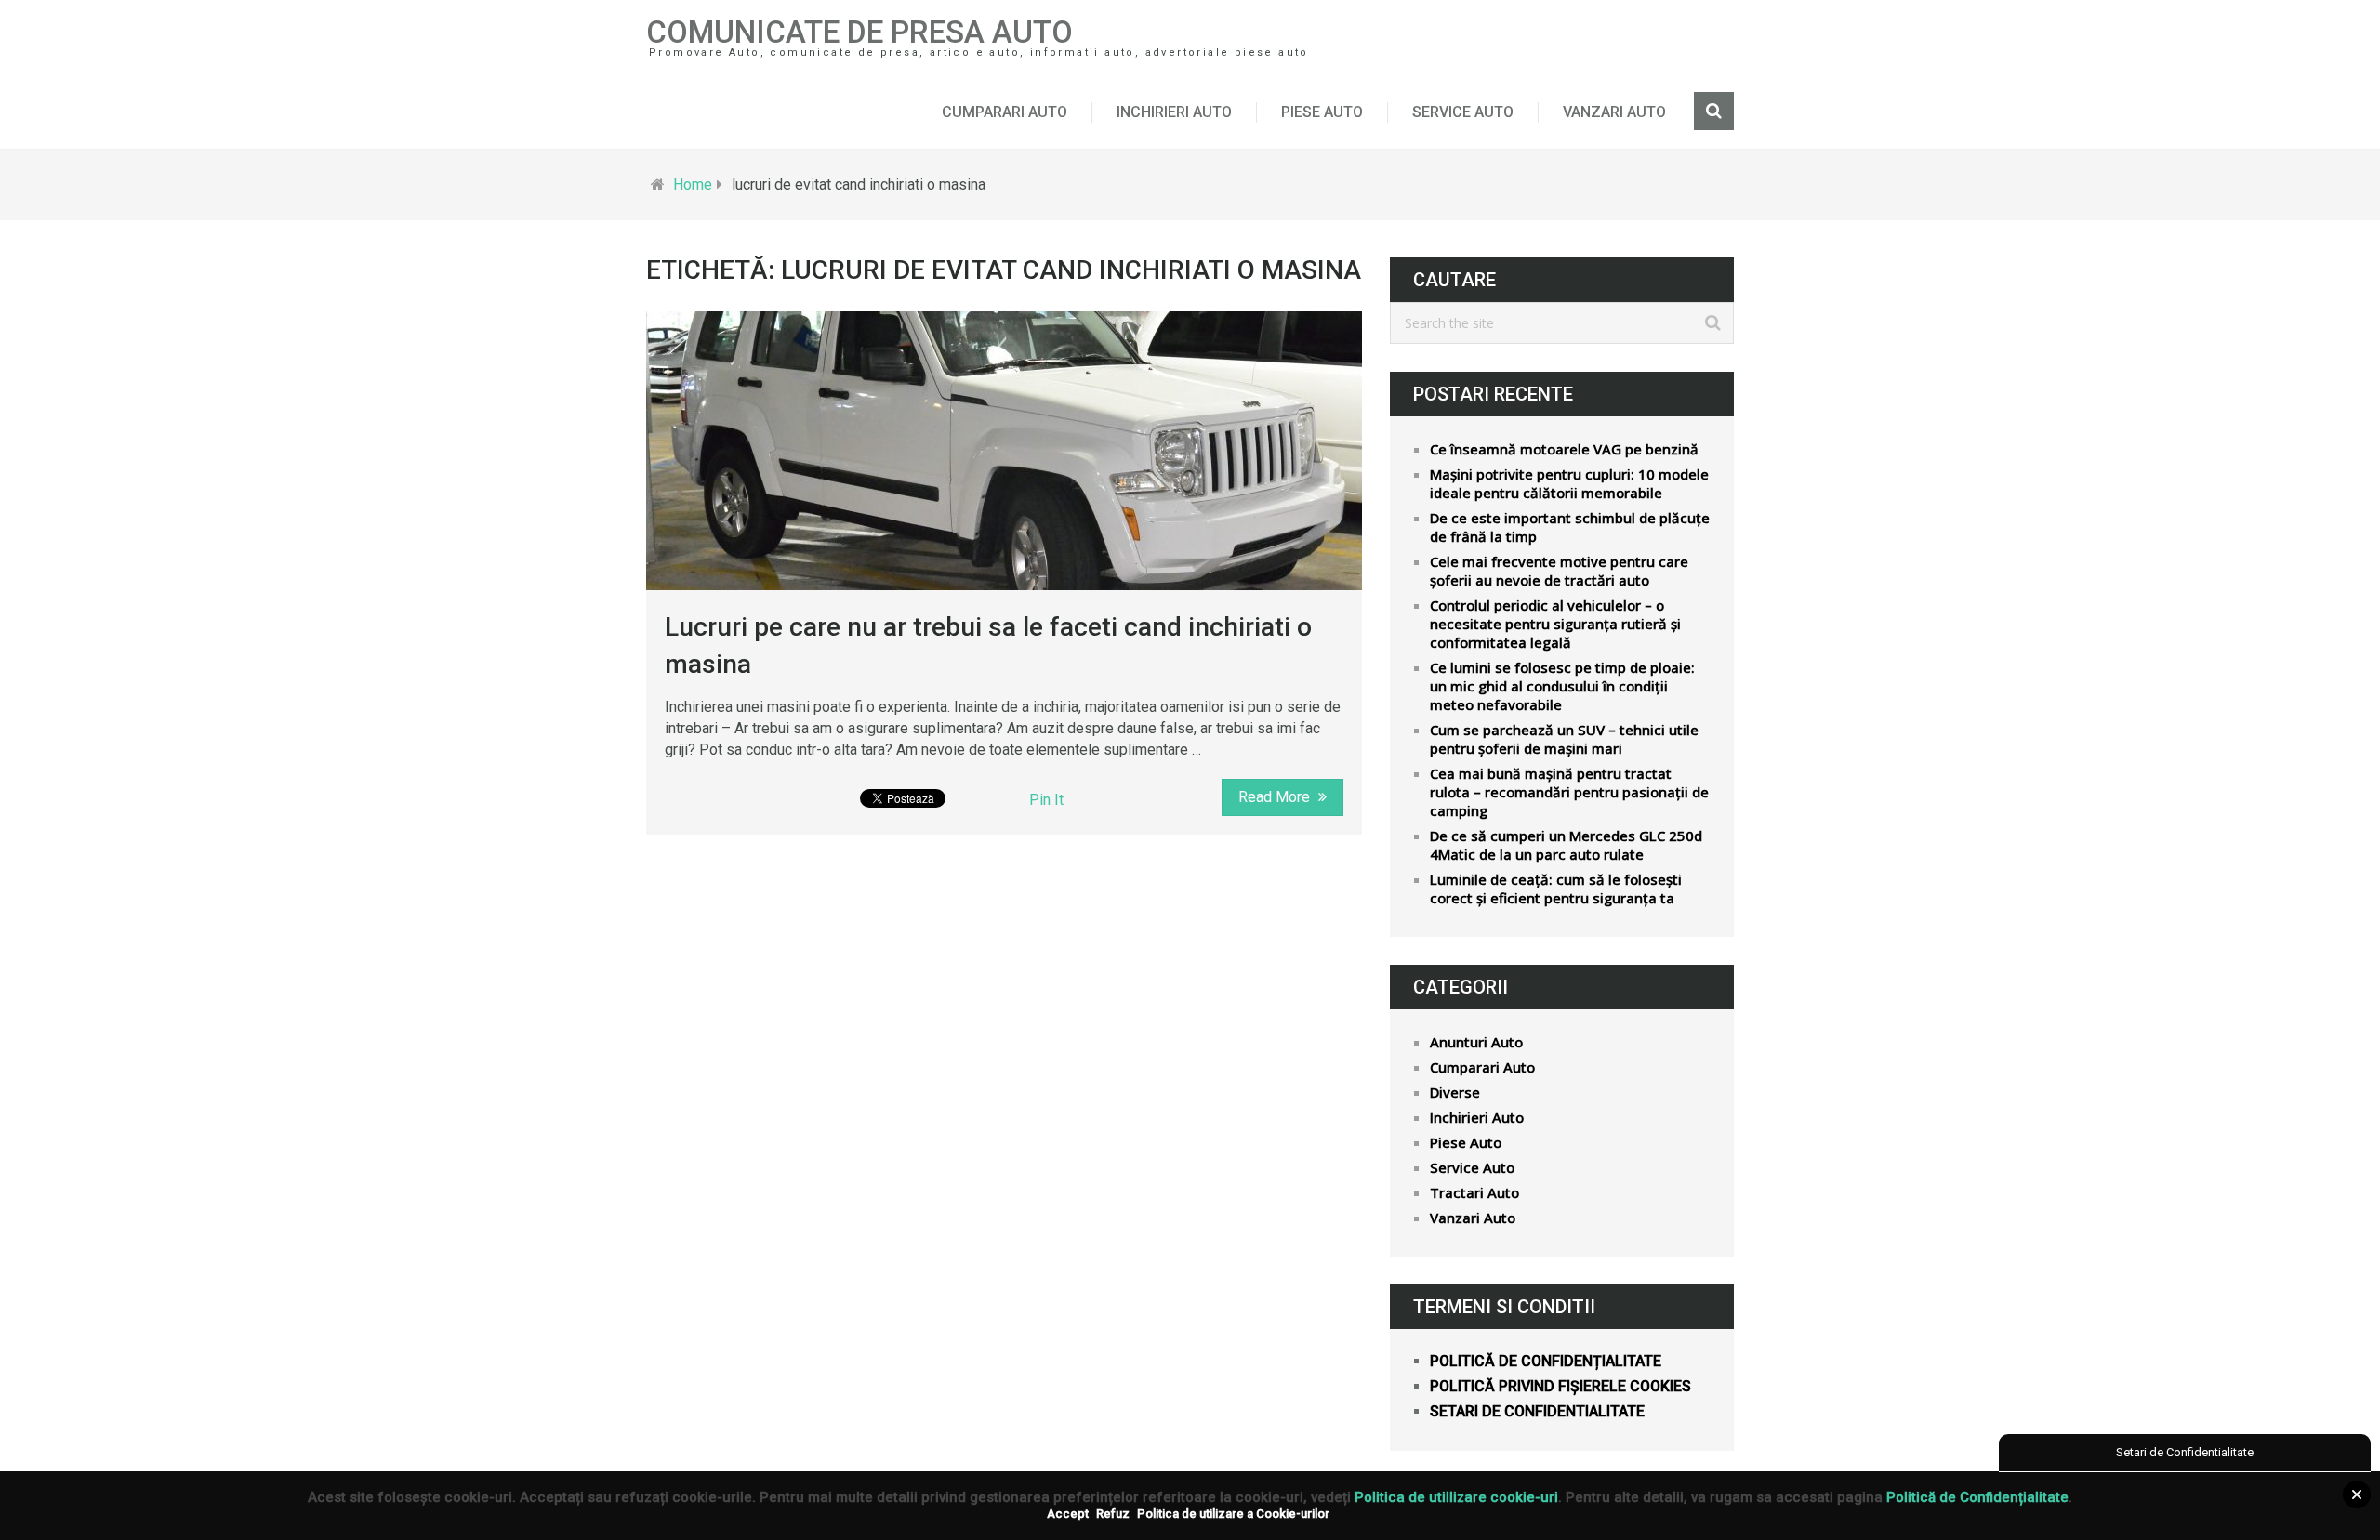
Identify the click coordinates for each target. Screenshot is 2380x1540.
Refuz (1113, 1514)
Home (693, 184)
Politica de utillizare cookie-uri (1456, 1497)
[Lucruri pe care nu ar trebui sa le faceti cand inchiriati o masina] (1004, 451)
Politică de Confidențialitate (1977, 1497)
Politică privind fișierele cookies (1560, 1386)
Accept (1068, 1514)
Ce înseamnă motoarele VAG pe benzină (1564, 449)
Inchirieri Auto (1174, 112)
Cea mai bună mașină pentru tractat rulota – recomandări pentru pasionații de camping (1569, 792)
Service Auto (1463, 112)
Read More (1276, 797)
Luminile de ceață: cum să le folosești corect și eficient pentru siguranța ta (1556, 888)
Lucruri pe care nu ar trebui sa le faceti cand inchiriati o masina (988, 645)
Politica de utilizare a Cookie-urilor (1233, 1514)
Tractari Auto (1474, 1192)
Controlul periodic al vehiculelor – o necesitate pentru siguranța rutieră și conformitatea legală (1555, 624)
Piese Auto (1322, 112)
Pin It (1046, 800)
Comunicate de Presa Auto (859, 32)
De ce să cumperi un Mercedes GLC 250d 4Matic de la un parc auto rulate (1566, 845)
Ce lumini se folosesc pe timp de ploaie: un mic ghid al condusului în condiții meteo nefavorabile (1562, 686)
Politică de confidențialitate (1546, 1361)
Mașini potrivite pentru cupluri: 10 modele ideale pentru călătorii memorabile (1569, 483)
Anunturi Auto (1476, 1042)
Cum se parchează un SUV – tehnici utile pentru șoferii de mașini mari (1564, 739)
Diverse (1455, 1092)
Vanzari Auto (1614, 112)
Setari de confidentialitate (1537, 1411)
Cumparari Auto (1005, 112)
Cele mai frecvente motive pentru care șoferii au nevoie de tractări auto (1559, 571)
